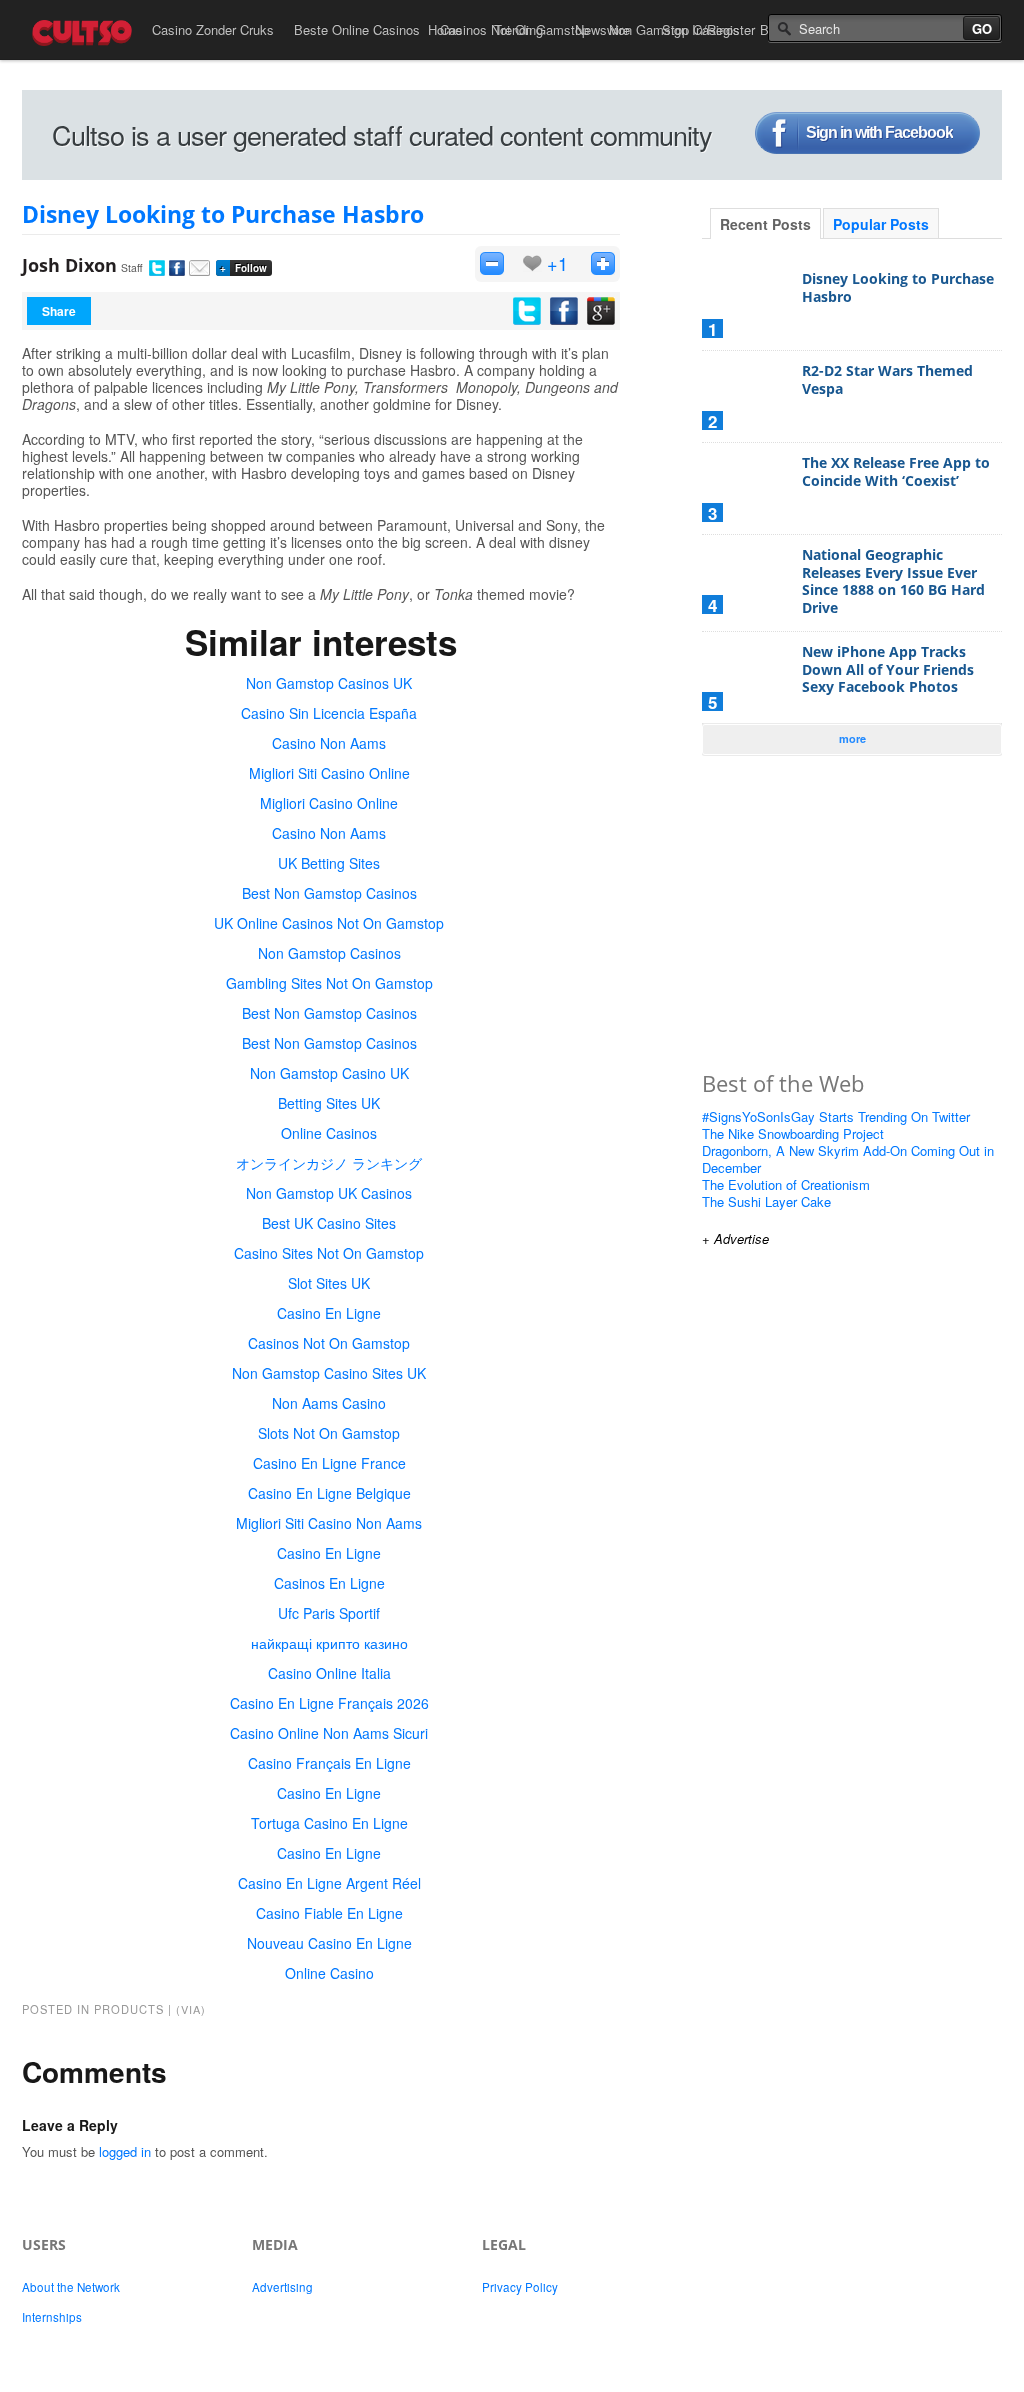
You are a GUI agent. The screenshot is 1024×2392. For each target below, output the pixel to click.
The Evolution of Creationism (786, 1184)
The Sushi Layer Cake (766, 1201)
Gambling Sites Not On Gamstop (329, 983)
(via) (191, 2009)
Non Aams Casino (329, 1403)
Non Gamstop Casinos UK (329, 683)
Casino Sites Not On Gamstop (329, 1253)
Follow (243, 268)
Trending (518, 29)
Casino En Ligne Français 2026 (329, 1703)
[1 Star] (492, 263)
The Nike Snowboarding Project (793, 1133)
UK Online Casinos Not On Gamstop (329, 923)
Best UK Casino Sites (329, 1223)
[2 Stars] (603, 263)
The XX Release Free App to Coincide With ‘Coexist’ (896, 471)
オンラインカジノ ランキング (329, 1163)
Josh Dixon (69, 265)
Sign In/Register (708, 29)
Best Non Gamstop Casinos (329, 893)
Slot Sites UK (329, 1283)
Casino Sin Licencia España (329, 713)
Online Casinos (329, 1133)
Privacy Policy (520, 2287)
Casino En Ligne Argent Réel (329, 1883)
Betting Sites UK (329, 1103)
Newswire (602, 29)
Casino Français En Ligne (329, 1763)
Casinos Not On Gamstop (329, 1343)
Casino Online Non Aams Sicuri (329, 1733)
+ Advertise (735, 1238)
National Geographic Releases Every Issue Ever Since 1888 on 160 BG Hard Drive (893, 581)
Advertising (282, 2287)
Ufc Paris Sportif (329, 1613)
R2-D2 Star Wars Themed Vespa (887, 379)
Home (445, 29)
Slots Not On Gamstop (329, 1433)
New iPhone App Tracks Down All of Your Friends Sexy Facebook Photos (888, 669)
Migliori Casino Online (329, 803)
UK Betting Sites (329, 863)
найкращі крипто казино (329, 1643)
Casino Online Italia (329, 1673)
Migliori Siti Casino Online (329, 773)
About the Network (71, 2287)
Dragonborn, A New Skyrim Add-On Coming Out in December (848, 1159)
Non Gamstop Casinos (329, 953)
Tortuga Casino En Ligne (329, 1823)
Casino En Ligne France (329, 1463)
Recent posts (765, 224)
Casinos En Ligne (329, 1583)
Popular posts (881, 224)
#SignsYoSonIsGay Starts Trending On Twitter (836, 1116)
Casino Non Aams (329, 743)
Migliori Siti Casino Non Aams (329, 1523)
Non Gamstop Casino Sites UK (329, 1373)
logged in (125, 2151)
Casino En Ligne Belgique (329, 1493)
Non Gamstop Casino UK (329, 1073)
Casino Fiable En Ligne (329, 1913)
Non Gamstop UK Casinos (329, 1193)
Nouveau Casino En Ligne (329, 1943)
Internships (52, 2317)
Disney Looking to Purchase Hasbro (223, 214)
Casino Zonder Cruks (213, 29)
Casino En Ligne (329, 1313)
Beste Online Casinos (357, 29)
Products (129, 2009)
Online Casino (329, 1973)
